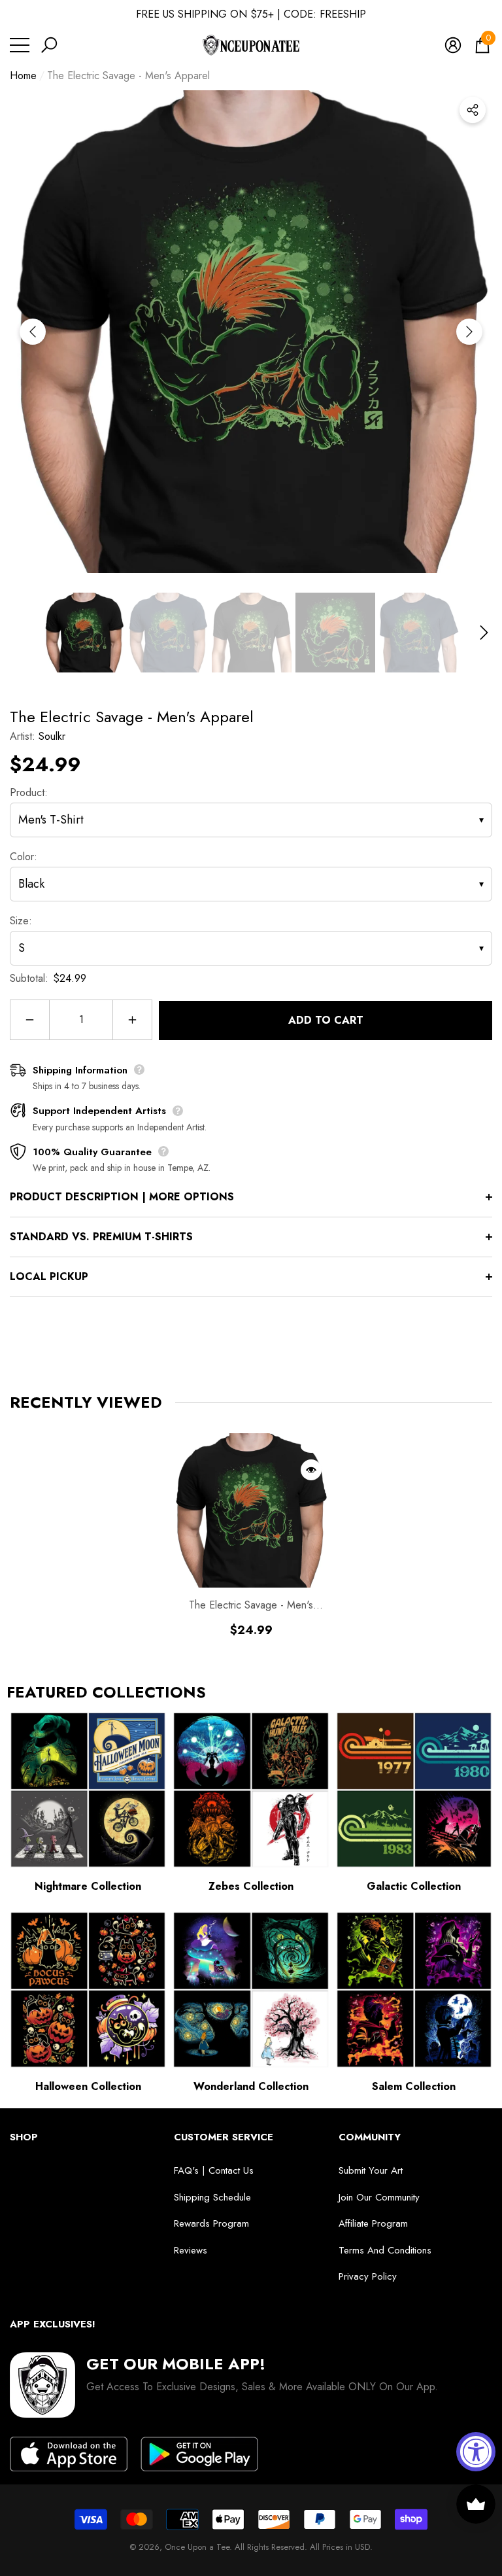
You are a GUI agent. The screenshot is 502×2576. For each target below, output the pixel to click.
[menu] (20, 45)
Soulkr (52, 736)
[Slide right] (469, 332)
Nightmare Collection (88, 1886)
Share (473, 110)
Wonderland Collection (251, 2086)
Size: (21, 921)
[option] (251, 332)
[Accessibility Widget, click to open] (476, 2452)
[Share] (473, 110)
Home (23, 76)
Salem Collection (414, 2086)
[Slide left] (33, 332)
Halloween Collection (88, 2086)
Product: (29, 792)
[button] (49, 45)
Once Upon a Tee (197, 2547)
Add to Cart (326, 1020)
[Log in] (453, 45)
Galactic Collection (414, 1886)
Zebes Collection (251, 1886)
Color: (24, 857)
